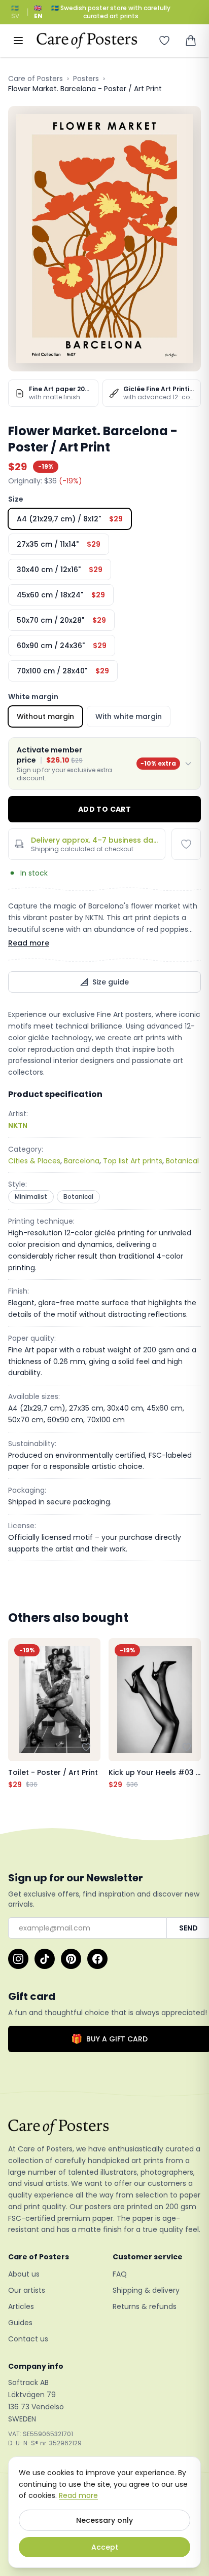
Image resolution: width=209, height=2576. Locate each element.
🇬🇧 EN (38, 12)
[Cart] (191, 41)
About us (24, 2274)
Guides (20, 2323)
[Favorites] (164, 41)
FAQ (120, 2274)
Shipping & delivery (146, 2290)
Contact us (28, 2339)
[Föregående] (18, 1714)
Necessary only (104, 2520)
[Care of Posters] (104, 2127)
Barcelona (82, 1161)
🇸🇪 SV (15, 12)
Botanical (182, 1161)
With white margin (129, 716)
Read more (29, 943)
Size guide (111, 982)
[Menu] (18, 41)
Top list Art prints (133, 1161)
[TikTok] (45, 1959)
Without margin (45, 716)
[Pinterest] (71, 1959)
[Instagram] (18, 1959)
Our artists (27, 2290)
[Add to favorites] (186, 844)
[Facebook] (97, 1959)
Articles (21, 2306)
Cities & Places (34, 1161)
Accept (105, 2547)
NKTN (18, 1125)
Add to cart (104, 809)
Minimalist (31, 1197)
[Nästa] (191, 1714)
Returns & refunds (145, 2306)
